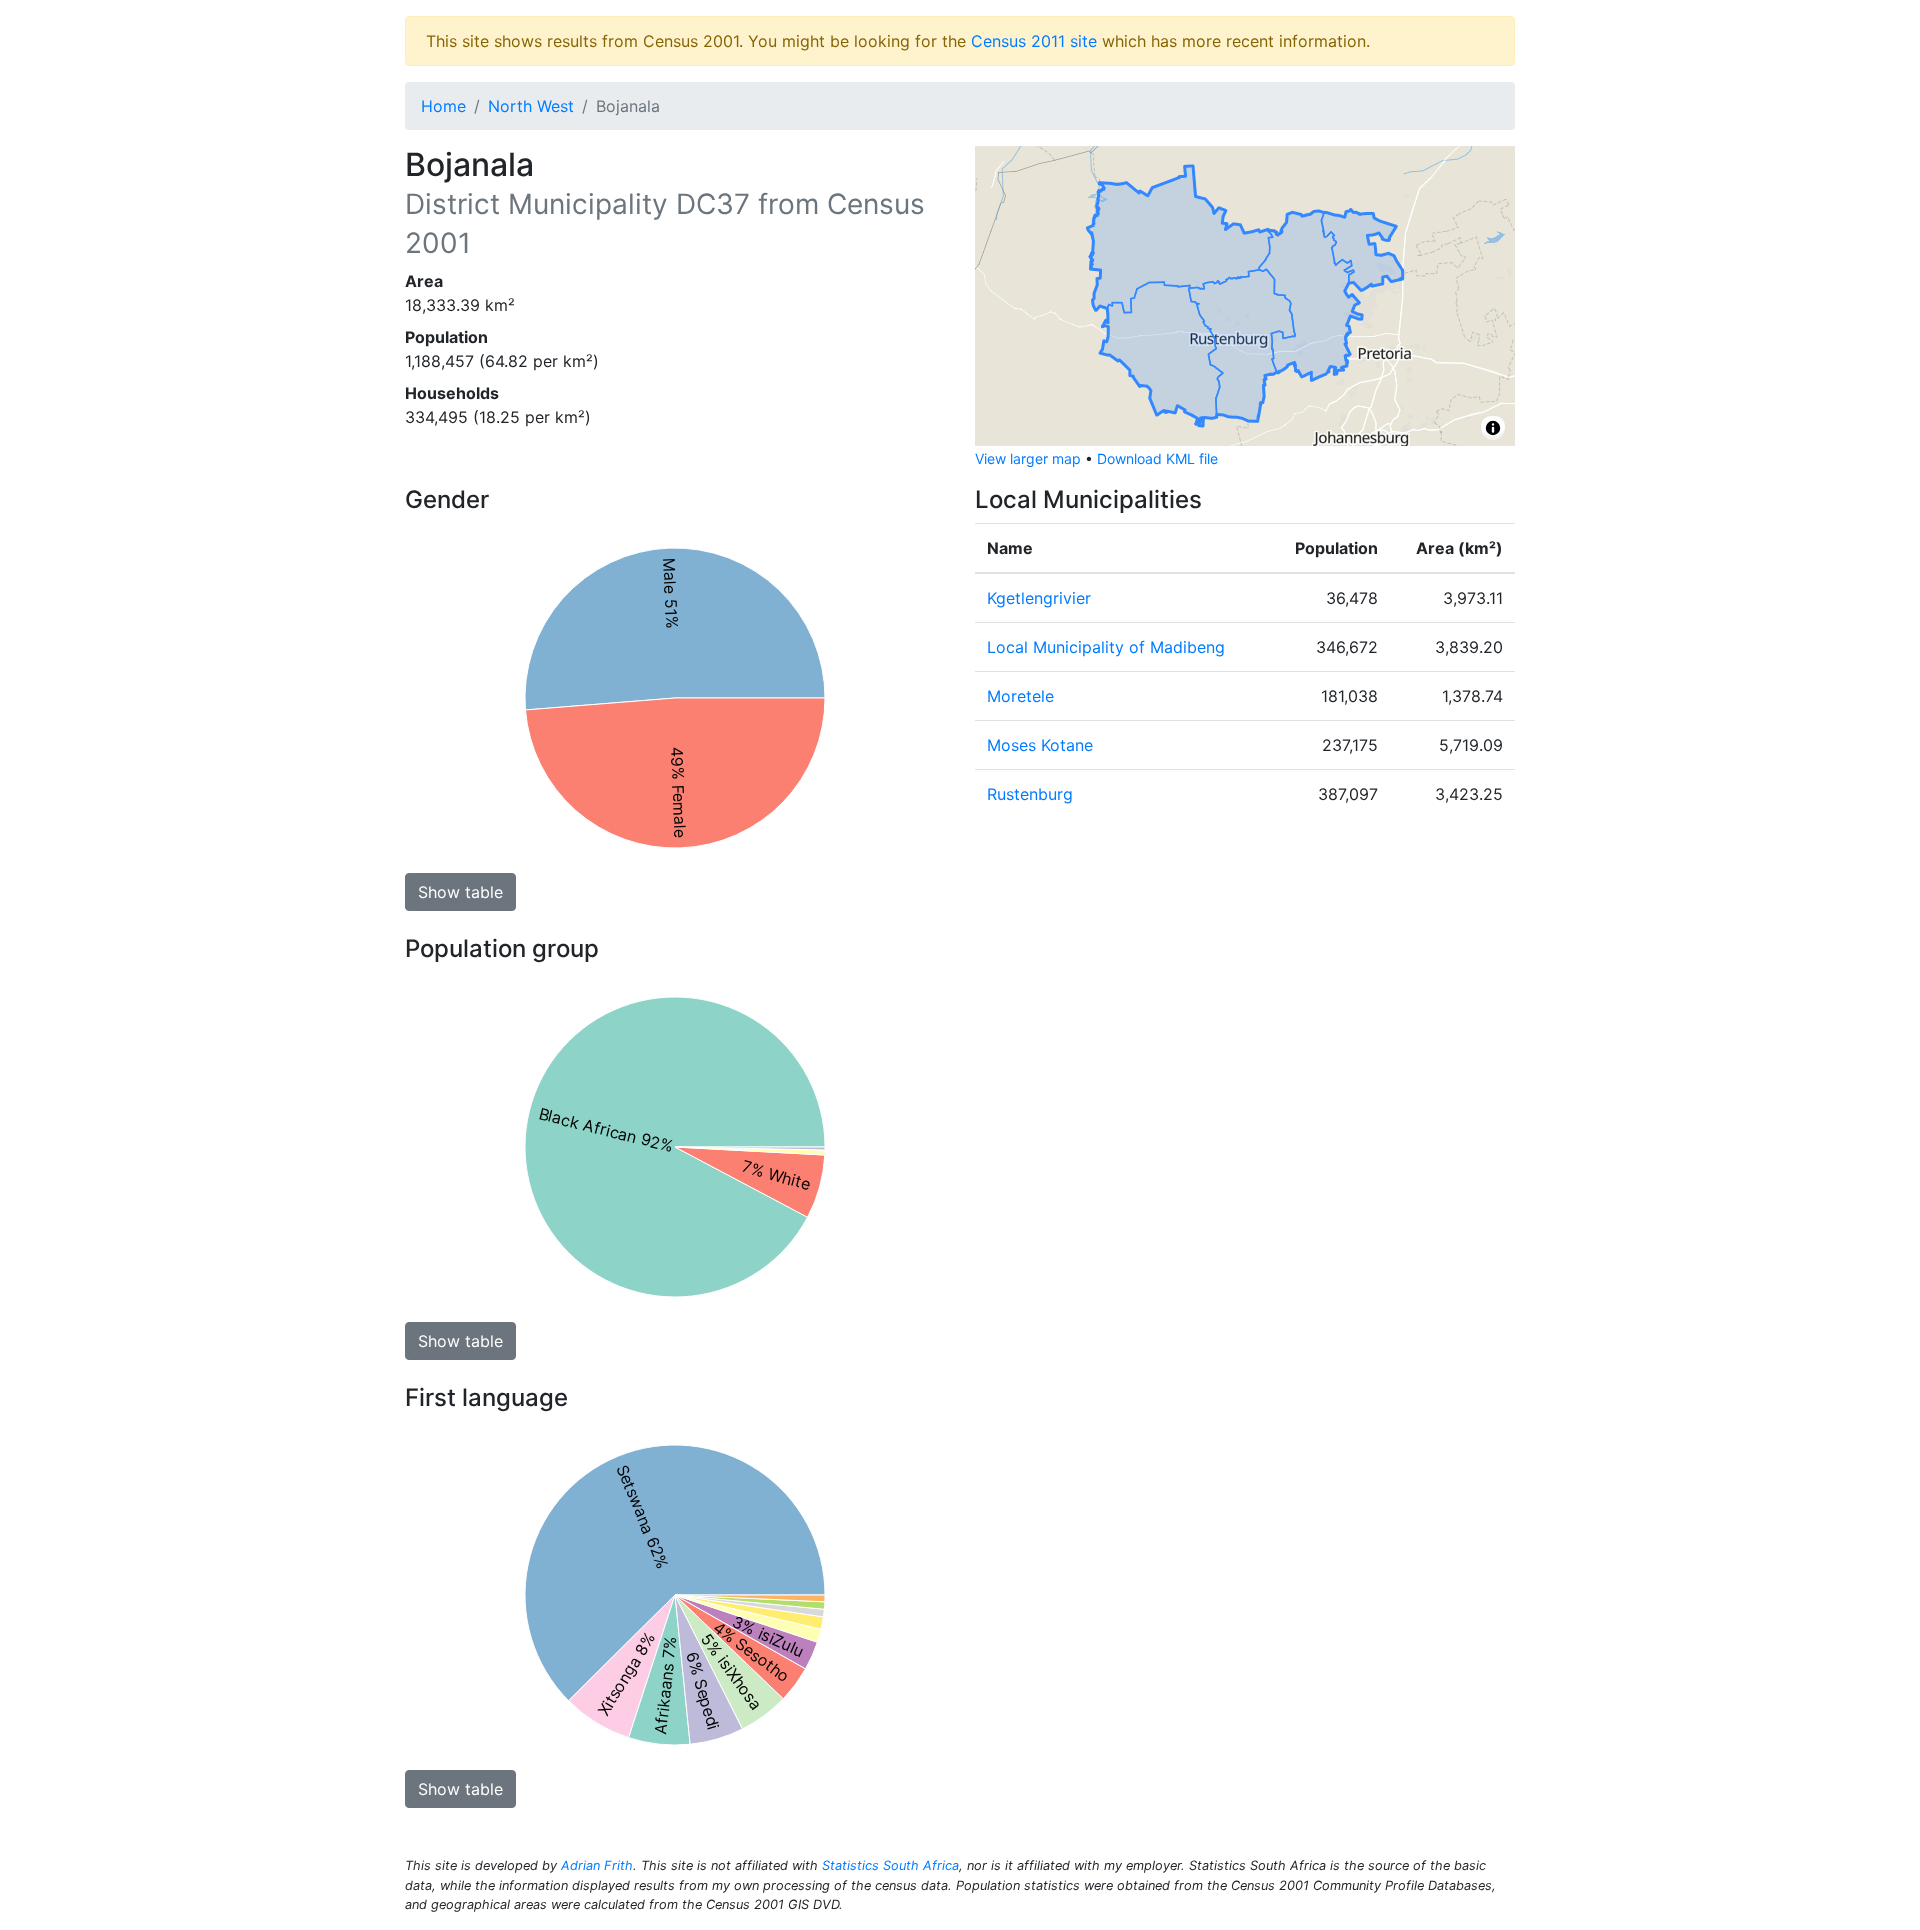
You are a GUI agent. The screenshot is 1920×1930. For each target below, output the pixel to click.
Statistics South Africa (890, 1865)
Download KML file (1157, 458)
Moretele (1020, 696)
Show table (460, 892)
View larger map (1028, 458)
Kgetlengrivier (1039, 598)
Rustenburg (1030, 794)
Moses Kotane (1040, 745)
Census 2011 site (1034, 41)
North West (531, 106)
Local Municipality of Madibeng (1106, 647)
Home (443, 106)
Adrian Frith (597, 1865)
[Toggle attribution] (1493, 428)
